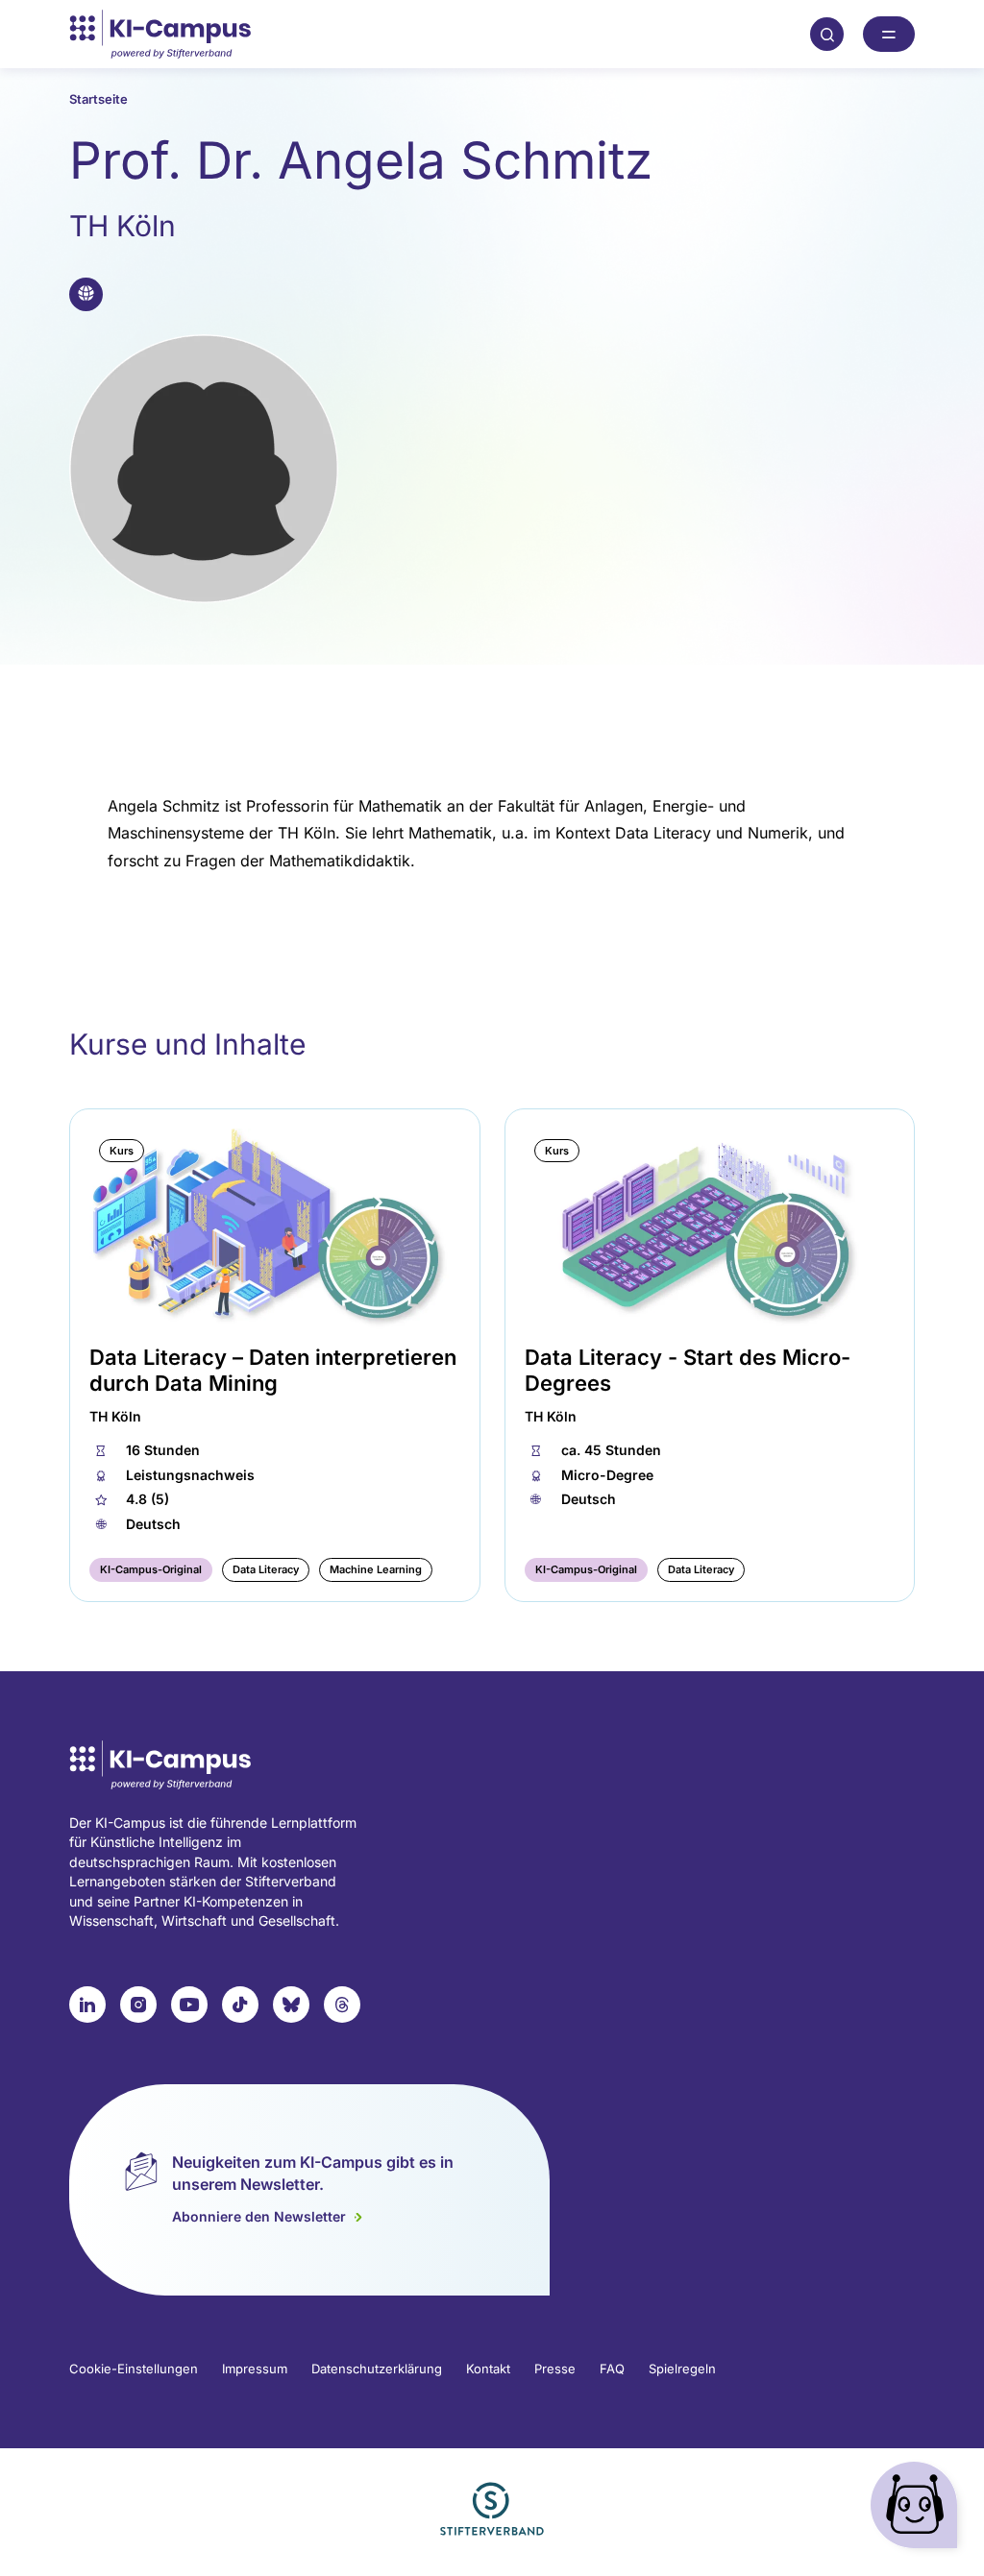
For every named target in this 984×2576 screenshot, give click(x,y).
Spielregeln (682, 2369)
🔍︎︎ (827, 34)
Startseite (98, 99)
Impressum (255, 2369)
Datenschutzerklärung (377, 2369)
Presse (555, 2369)
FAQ (612, 2369)
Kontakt (488, 2369)
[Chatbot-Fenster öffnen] (918, 2509)
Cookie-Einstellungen (134, 2369)
